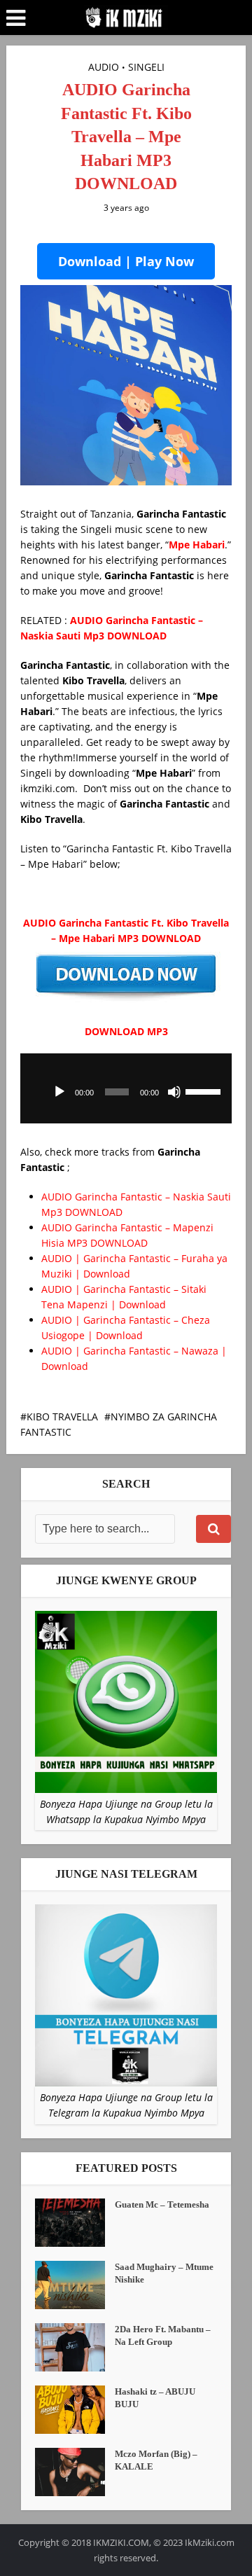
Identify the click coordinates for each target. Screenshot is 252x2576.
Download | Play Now (126, 261)
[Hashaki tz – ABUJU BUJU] (75, 2410)
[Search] (213, 1529)
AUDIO (104, 67)
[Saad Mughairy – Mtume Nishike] (75, 2285)
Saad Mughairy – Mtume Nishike (164, 2273)
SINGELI (146, 67)
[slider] (205, 1090)
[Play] (59, 1092)
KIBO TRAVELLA (62, 1417)
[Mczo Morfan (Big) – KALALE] (75, 2472)
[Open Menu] (16, 18)
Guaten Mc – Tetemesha (162, 2204)
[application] (126, 1088)
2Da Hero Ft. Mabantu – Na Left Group (163, 2335)
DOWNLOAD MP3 (126, 1031)
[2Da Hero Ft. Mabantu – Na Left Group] (75, 2347)
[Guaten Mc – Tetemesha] (75, 2223)
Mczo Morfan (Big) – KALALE (156, 2460)
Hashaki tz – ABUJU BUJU (155, 2398)
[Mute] (174, 1092)
